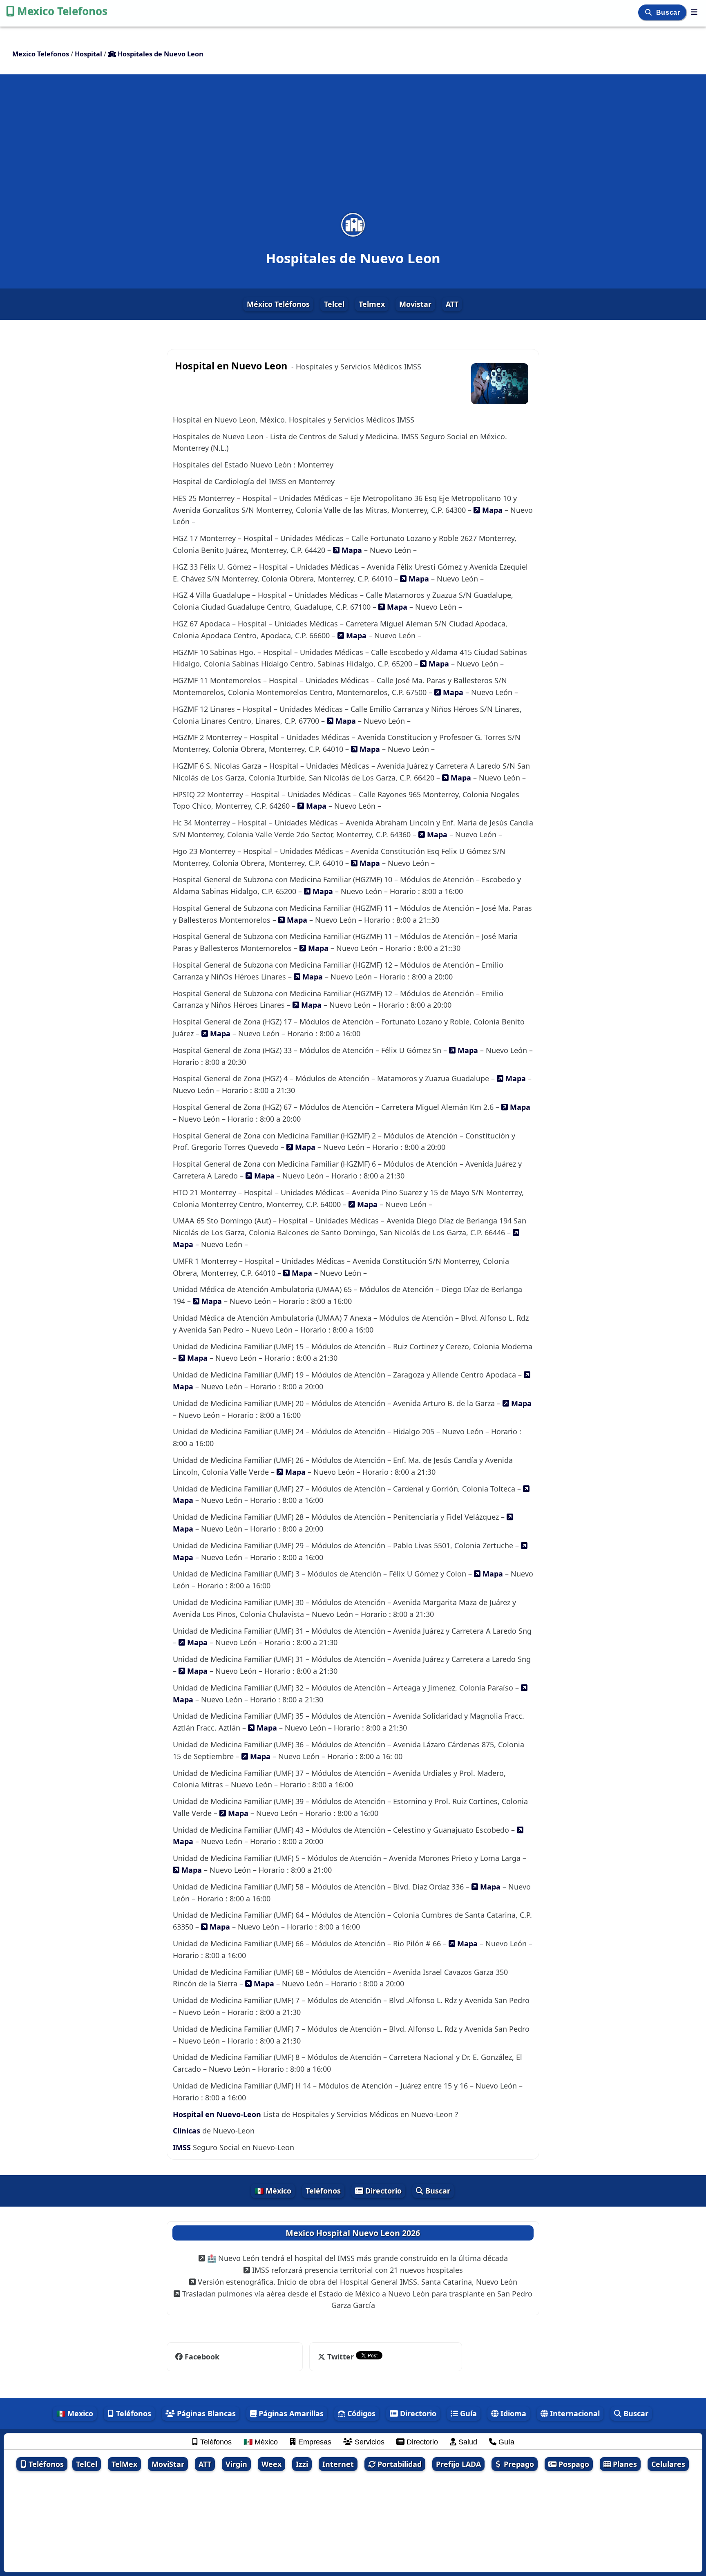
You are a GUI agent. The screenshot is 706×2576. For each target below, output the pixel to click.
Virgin (236, 2464)
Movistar (415, 304)
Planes (624, 2464)
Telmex (372, 304)
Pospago (573, 2464)
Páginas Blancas (205, 2413)
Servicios (369, 2442)
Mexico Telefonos (62, 11)
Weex (271, 2464)
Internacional (574, 2413)
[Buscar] (649, 12)
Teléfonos (323, 2191)
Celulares (668, 2464)
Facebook (202, 2357)
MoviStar (168, 2464)
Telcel (334, 304)
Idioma (512, 2413)
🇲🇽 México (273, 2191)
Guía (467, 2413)
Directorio (382, 2191)
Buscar (669, 12)
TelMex (124, 2464)
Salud (467, 2442)
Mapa (491, 510)
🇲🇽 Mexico (75, 2413)
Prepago (518, 2464)
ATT (452, 304)
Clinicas (187, 2131)
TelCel (87, 2464)
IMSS (182, 2147)
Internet (338, 2464)
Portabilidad (399, 2464)
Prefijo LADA (458, 2464)
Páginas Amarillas (290, 2413)
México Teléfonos (278, 304)
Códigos (360, 2413)
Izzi (302, 2464)
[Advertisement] (353, 149)
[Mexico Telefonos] (694, 12)
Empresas (314, 2442)
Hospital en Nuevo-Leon (218, 2114)
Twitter (341, 2357)
